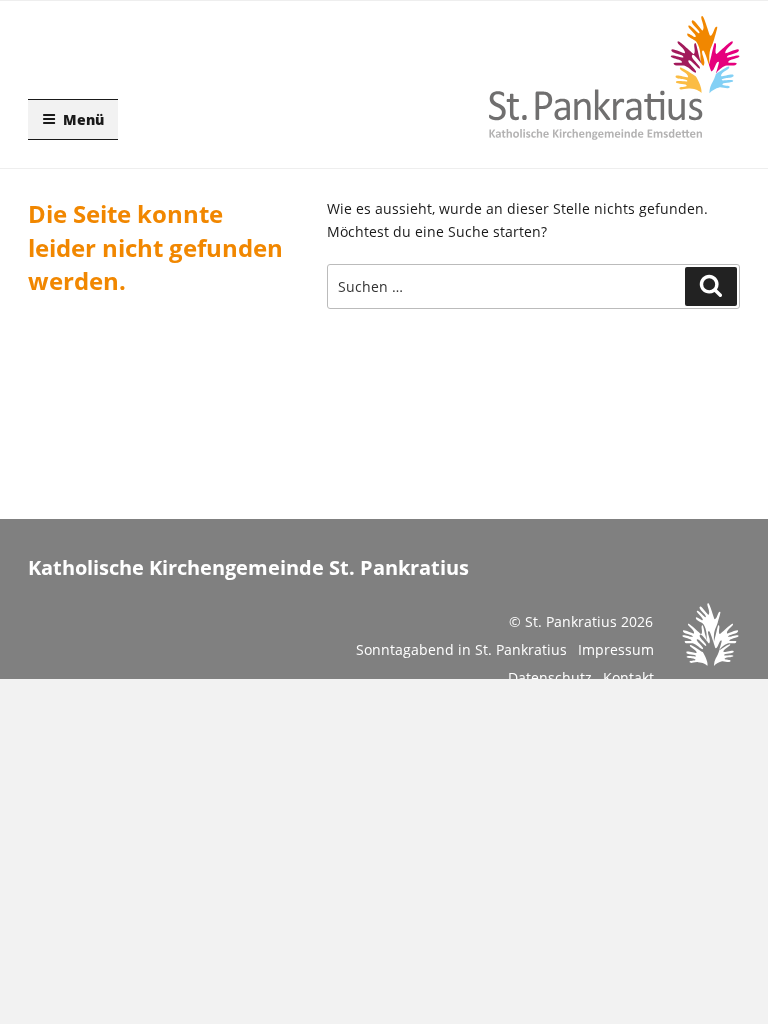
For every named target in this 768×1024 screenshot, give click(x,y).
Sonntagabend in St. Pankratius (461, 649)
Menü (83, 119)
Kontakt (628, 677)
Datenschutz (550, 677)
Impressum (616, 649)
